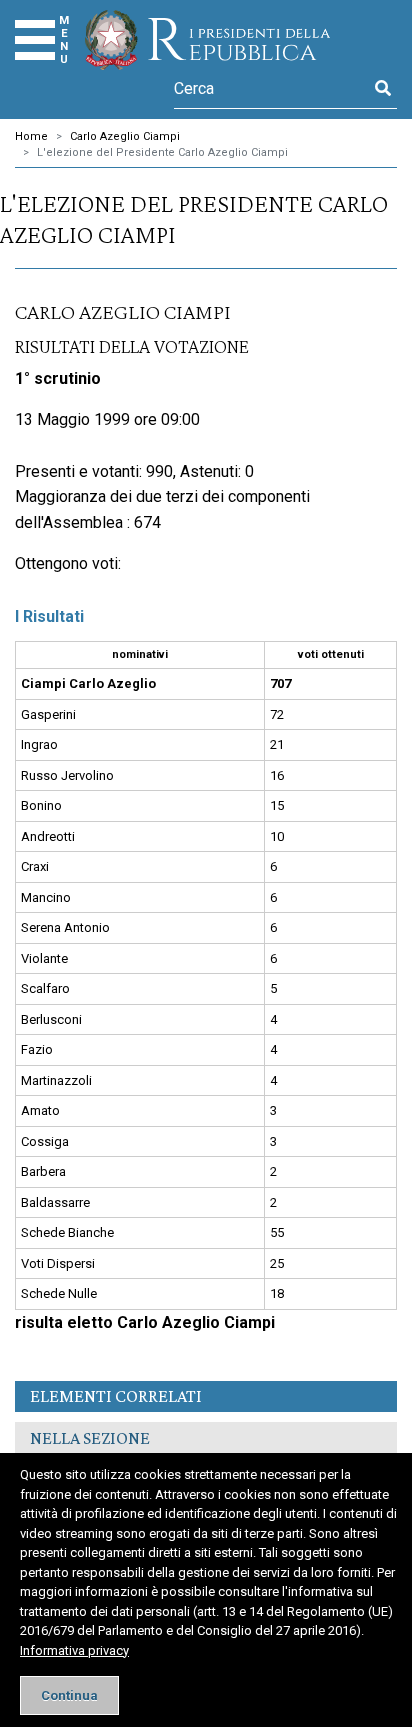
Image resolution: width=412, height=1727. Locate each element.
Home (31, 136)
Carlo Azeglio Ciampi (125, 136)
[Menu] (35, 40)
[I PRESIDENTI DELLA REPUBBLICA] (207, 40)
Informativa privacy (74, 1650)
